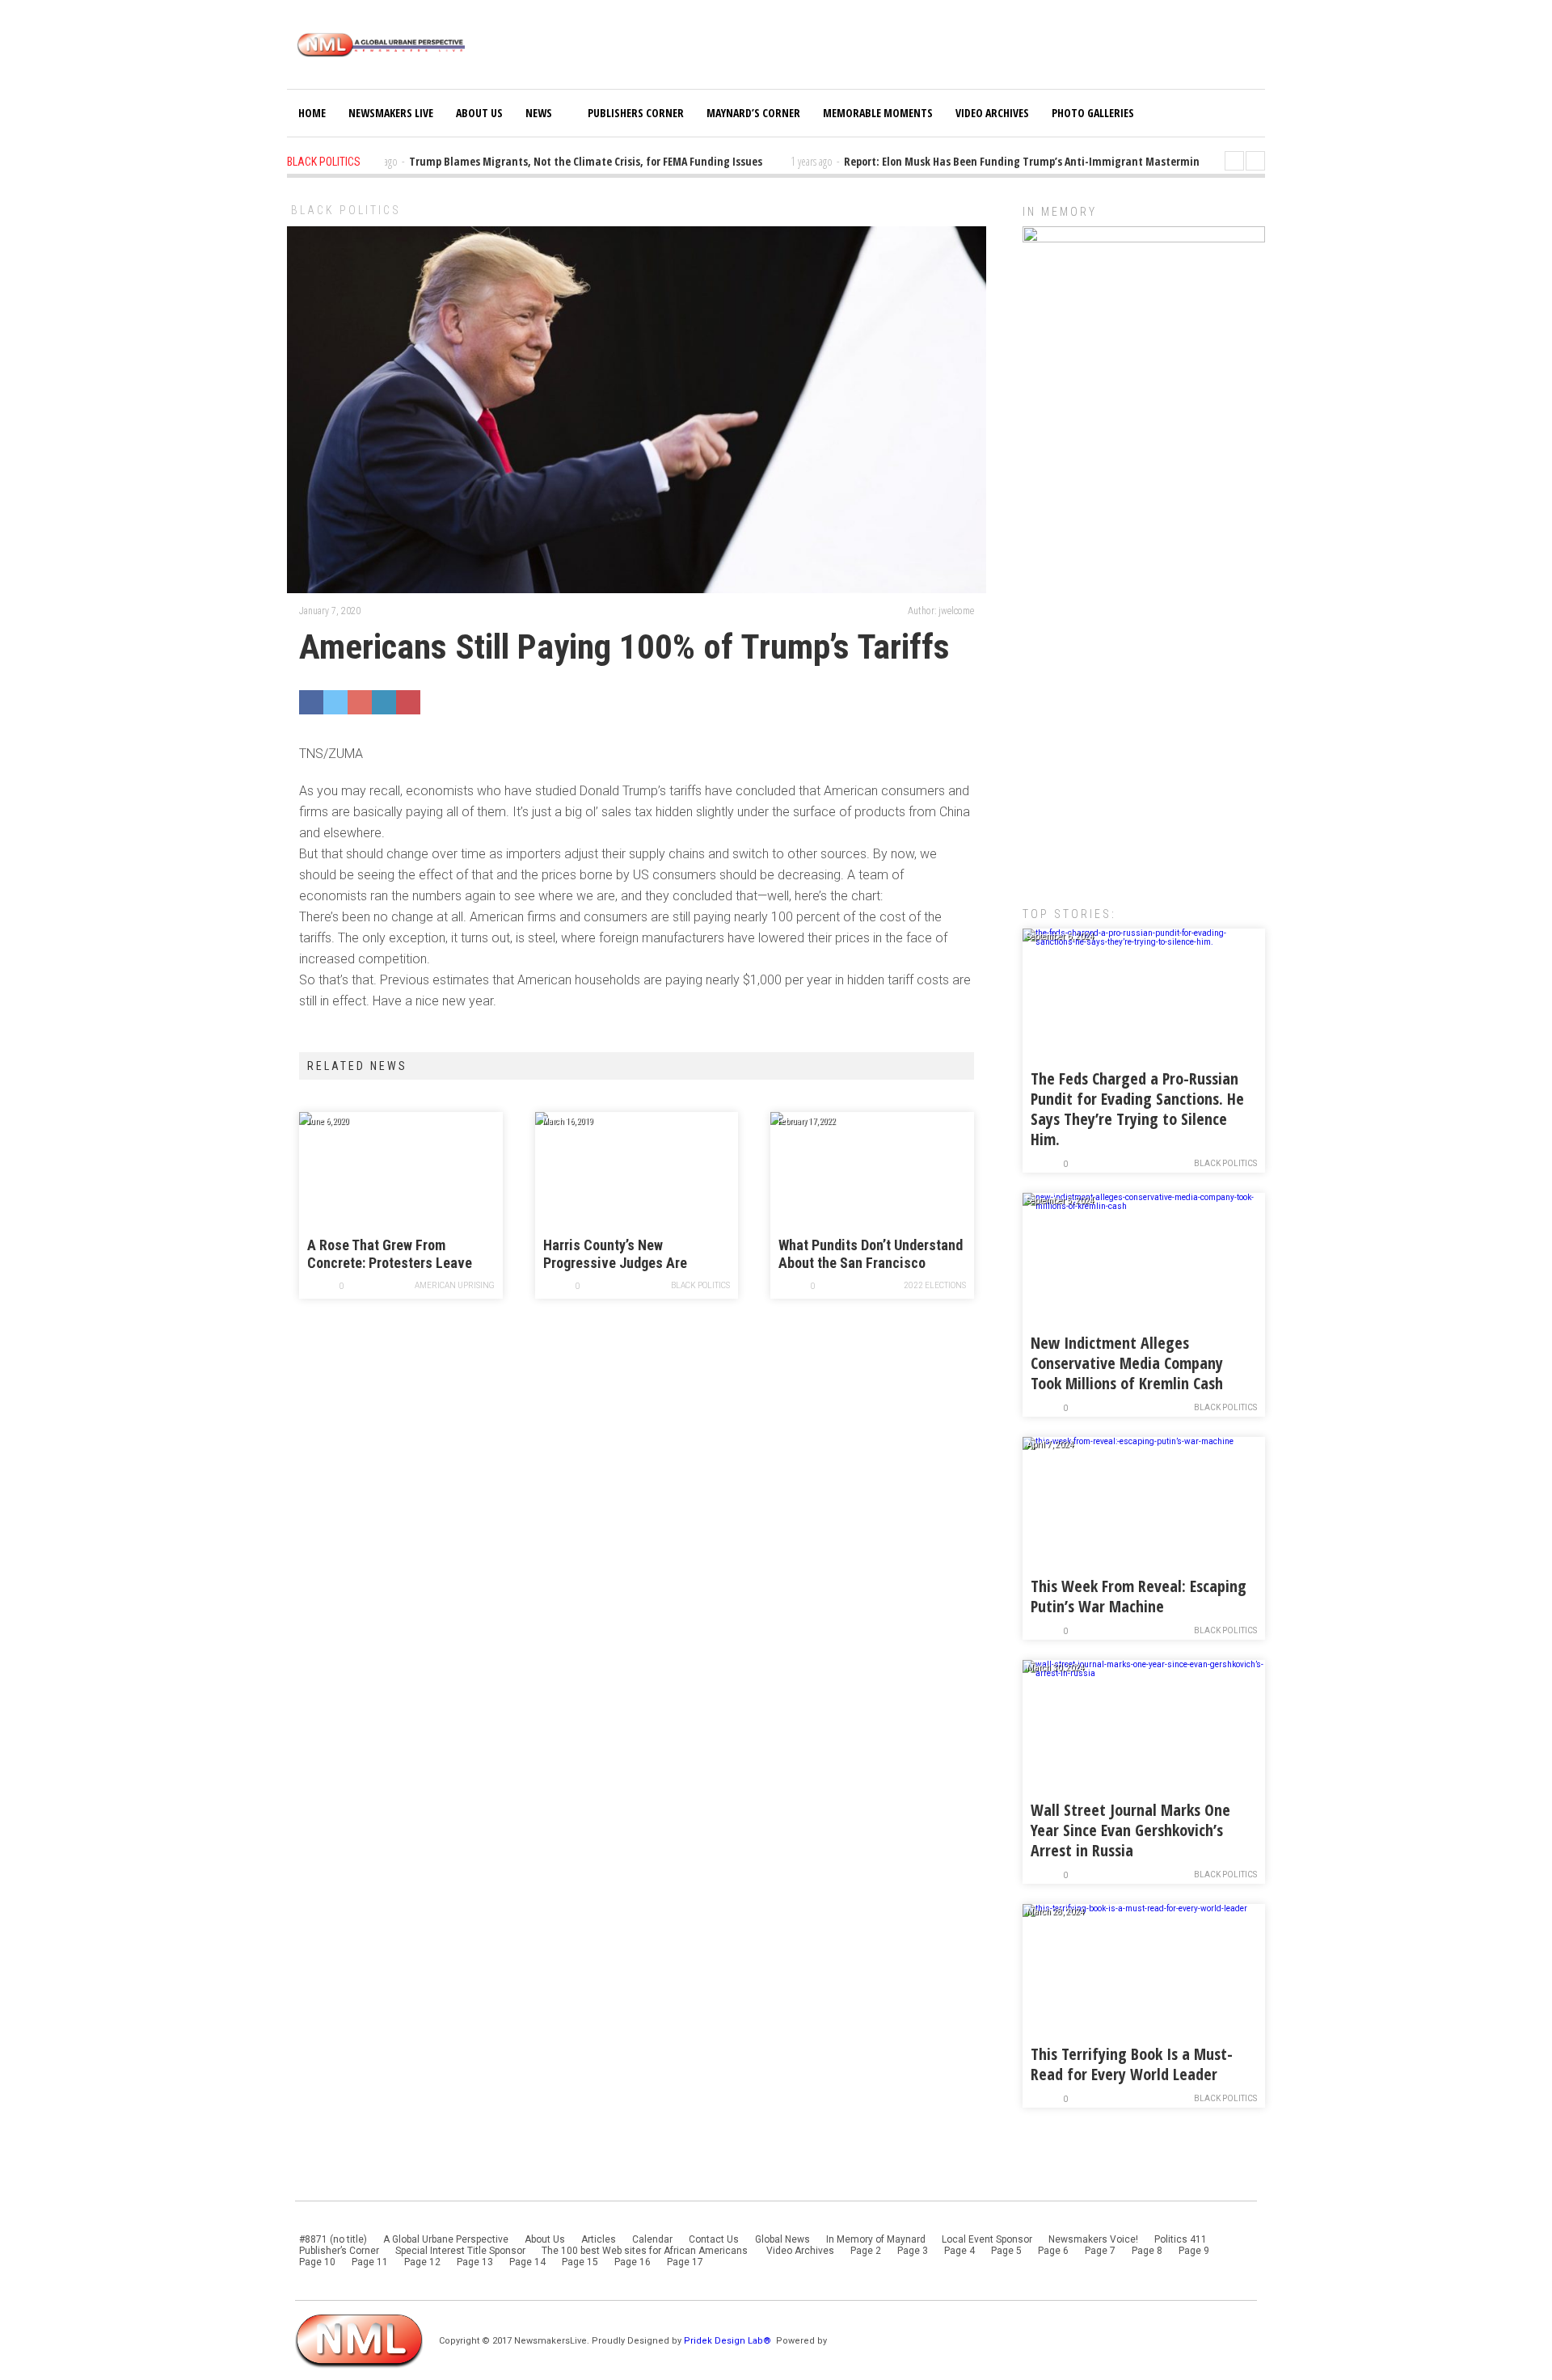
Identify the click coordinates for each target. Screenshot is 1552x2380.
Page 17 (685, 2262)
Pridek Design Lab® (729, 2341)
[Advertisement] (1144, 626)
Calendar (652, 2239)
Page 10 (317, 2262)
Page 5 (1006, 2251)
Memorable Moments (878, 113)
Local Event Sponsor (987, 2239)
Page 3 (913, 2251)
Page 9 (1194, 2251)
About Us (479, 113)
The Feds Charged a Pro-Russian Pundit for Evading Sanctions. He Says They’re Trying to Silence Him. (1137, 1109)
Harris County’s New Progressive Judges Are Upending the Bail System (620, 1255)
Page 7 (1100, 2251)
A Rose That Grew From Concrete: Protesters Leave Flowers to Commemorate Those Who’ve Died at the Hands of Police (390, 1255)
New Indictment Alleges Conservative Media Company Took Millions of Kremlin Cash (1127, 1363)
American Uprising (455, 1285)
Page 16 (633, 2262)
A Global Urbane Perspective (446, 2239)
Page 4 (959, 2251)
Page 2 (866, 2251)
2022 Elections (935, 1285)
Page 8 (1147, 2251)
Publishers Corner (636, 113)
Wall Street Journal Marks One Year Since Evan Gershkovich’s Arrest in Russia (1130, 1830)
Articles (599, 2239)
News (539, 113)
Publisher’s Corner (339, 2251)
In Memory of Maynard (876, 2239)
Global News (782, 2239)
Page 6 (1053, 2251)
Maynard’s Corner (753, 113)
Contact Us (714, 2239)
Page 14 (527, 2262)
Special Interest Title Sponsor (460, 2251)
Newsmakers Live (391, 113)
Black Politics (346, 210)
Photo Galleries (1093, 113)
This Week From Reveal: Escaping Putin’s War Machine (1139, 1596)
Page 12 (422, 2262)
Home (312, 113)
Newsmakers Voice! (1093, 2239)
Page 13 (475, 2262)
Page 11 (370, 2262)
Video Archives (992, 113)
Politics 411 (1181, 2239)
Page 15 (580, 2262)
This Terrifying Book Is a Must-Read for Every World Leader (1132, 2064)
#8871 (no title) (333, 2239)
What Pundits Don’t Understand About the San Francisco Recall (871, 1255)
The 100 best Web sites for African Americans (646, 2251)
